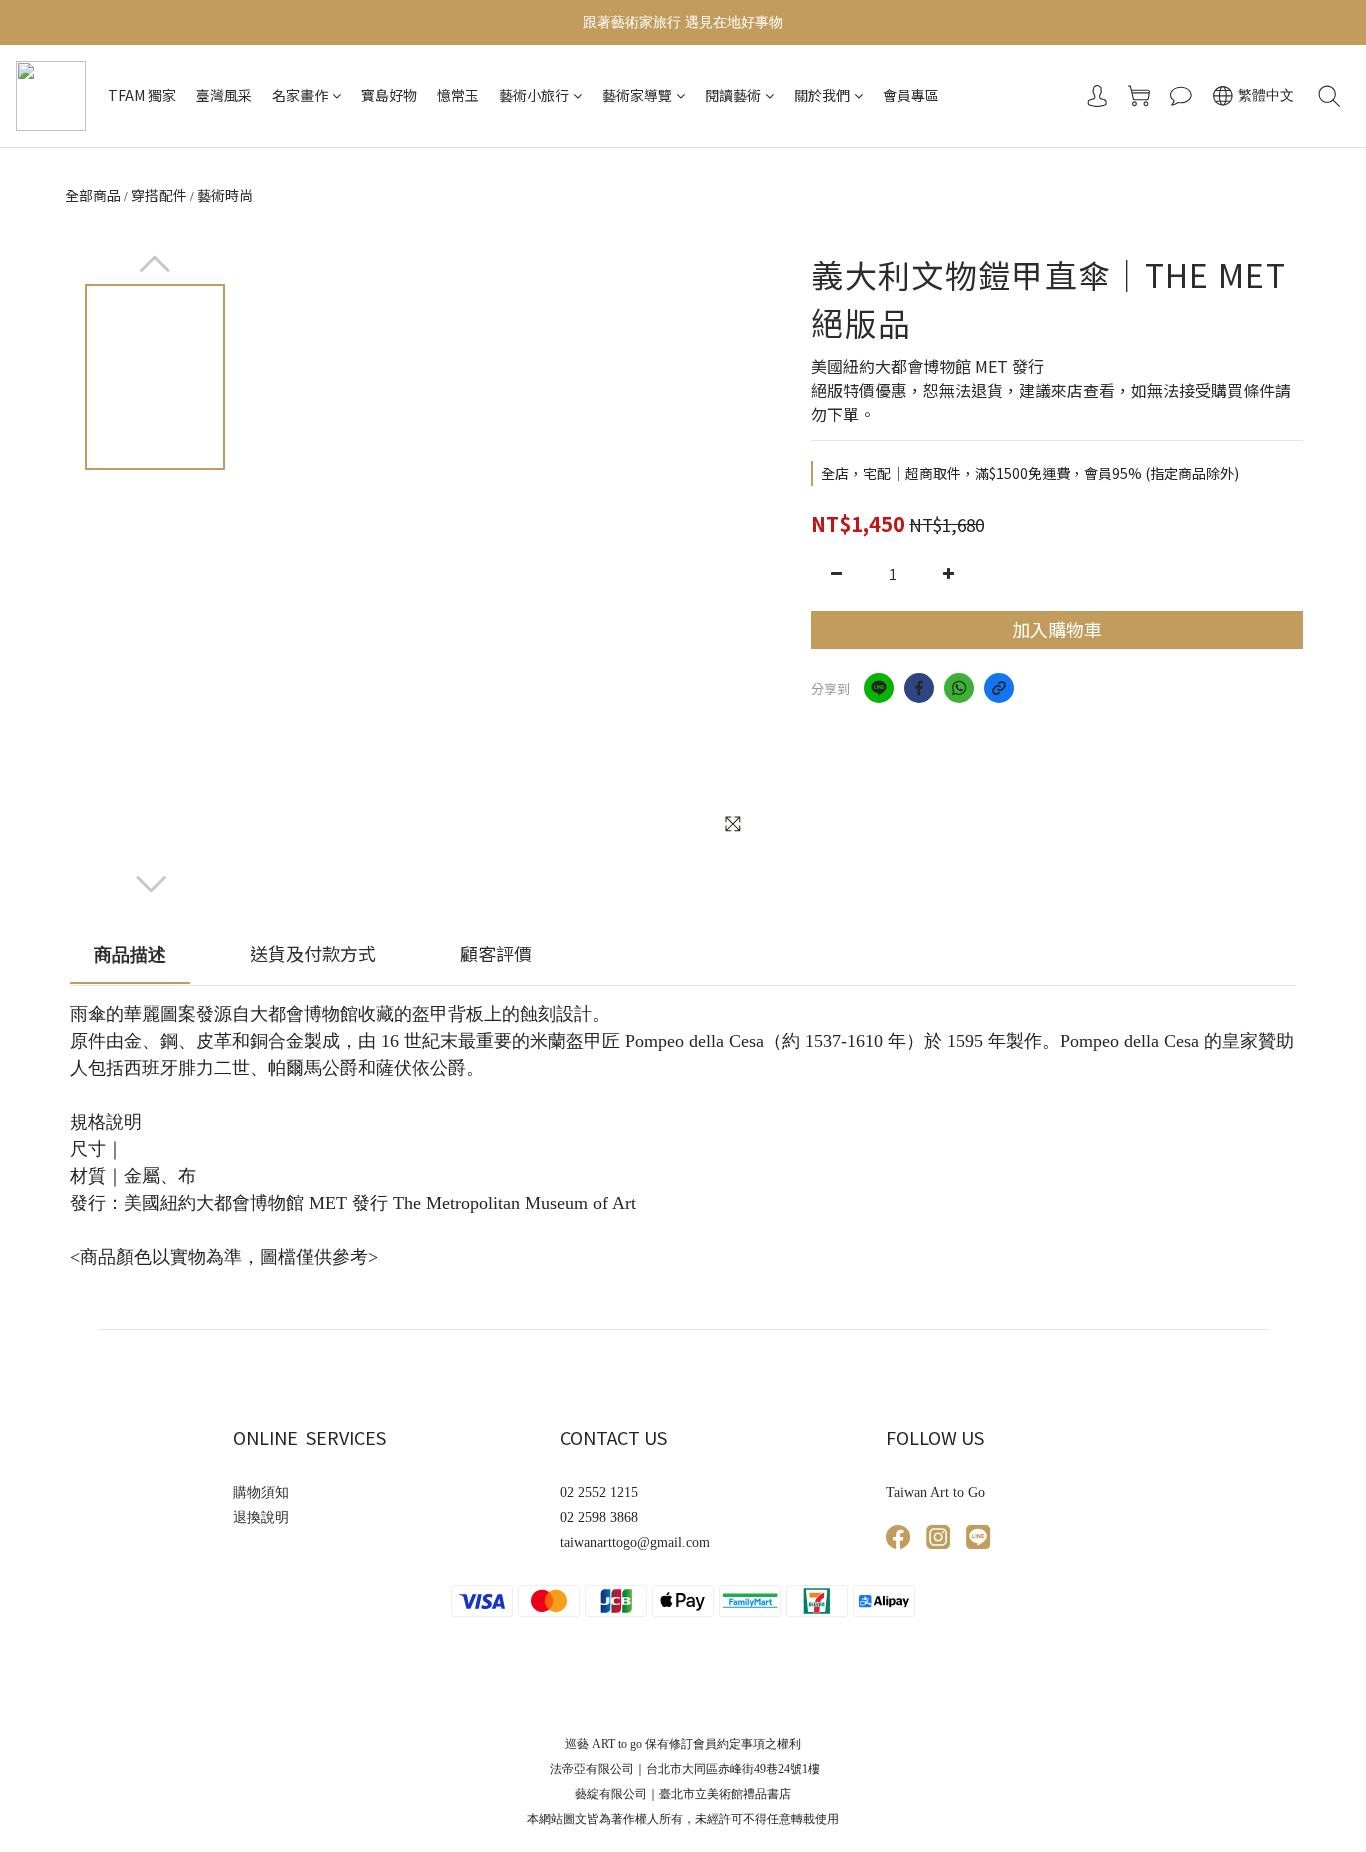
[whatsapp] (959, 688)
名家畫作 (300, 95)
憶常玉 (458, 95)
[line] (879, 688)
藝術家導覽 (637, 95)
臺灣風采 (224, 95)
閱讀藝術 (733, 95)
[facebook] (919, 688)
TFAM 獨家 (142, 95)
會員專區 (911, 95)
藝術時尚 (225, 195)
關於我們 (822, 95)
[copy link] (999, 688)
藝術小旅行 (534, 95)
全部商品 (93, 195)
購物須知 (261, 1492)
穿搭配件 (159, 195)
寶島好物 (389, 95)
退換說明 (261, 1517)
